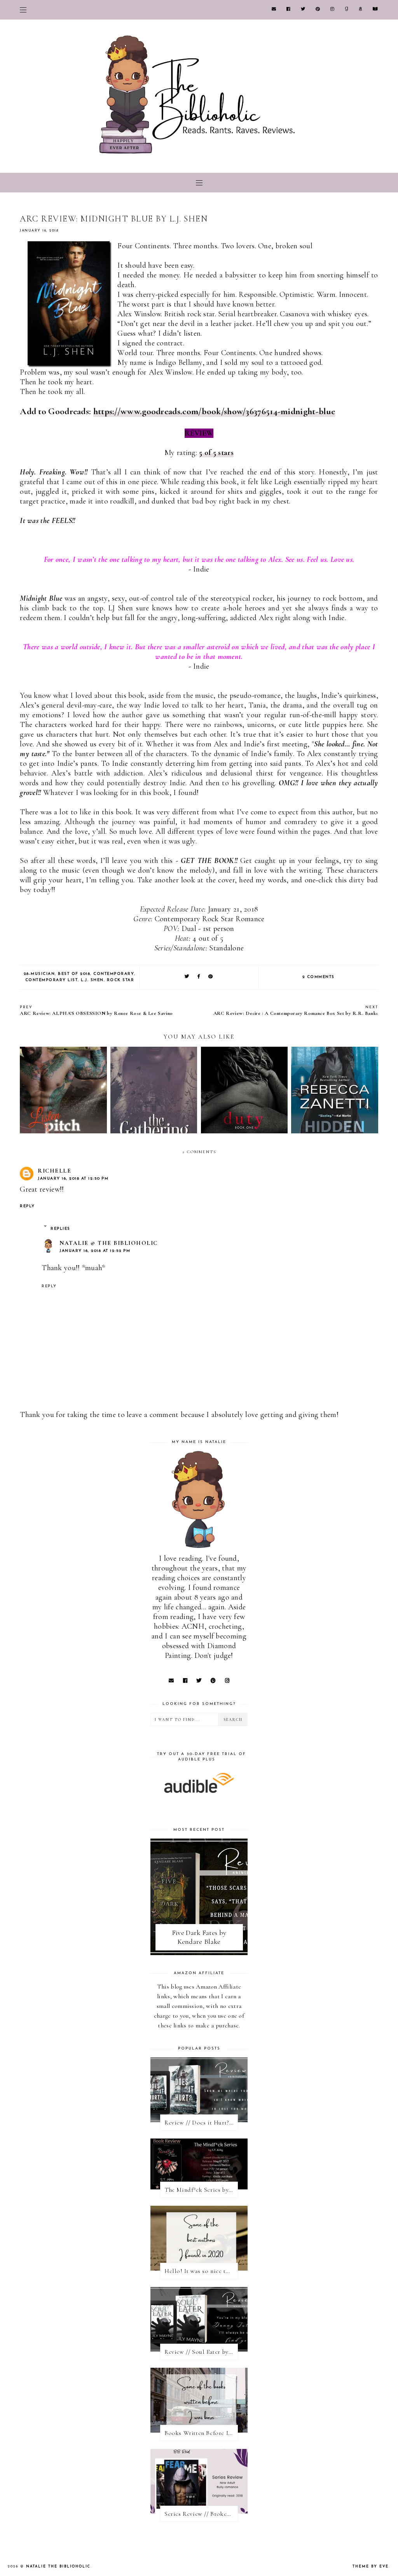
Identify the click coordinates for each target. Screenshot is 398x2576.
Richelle (54, 1171)
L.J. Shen (92, 980)
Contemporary (114, 974)
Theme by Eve (371, 2566)
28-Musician (39, 974)
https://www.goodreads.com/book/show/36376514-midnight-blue (214, 411)
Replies (60, 1229)
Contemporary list (52, 980)
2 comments (319, 977)
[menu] (23, 10)
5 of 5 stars (216, 453)
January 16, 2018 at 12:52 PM (95, 1251)
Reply (27, 1206)
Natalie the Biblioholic (58, 2566)
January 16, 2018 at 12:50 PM (73, 1179)
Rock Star (121, 980)
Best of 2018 (74, 974)
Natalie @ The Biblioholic (109, 1243)
